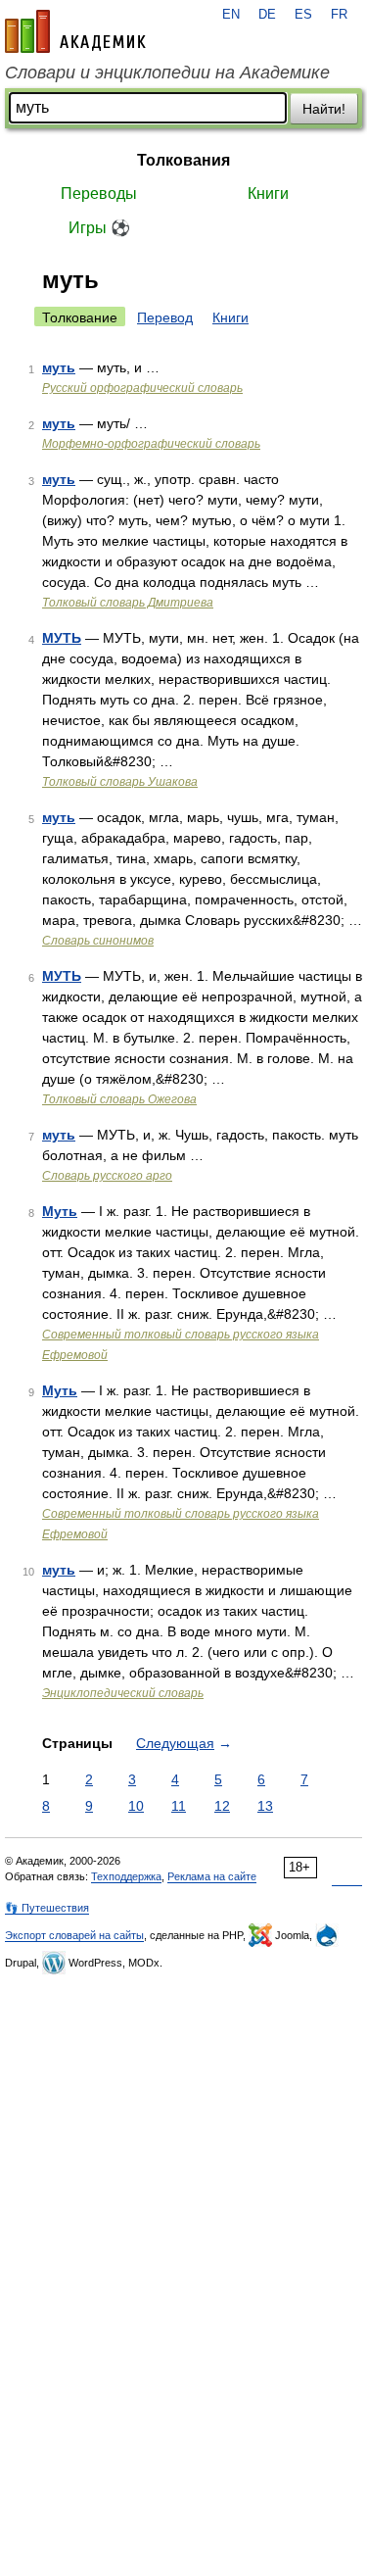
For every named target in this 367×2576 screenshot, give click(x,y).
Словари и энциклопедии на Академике (167, 73)
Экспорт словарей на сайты (74, 1935)
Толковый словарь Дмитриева (128, 603)
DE (267, 15)
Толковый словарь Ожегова (119, 1099)
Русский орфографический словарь (142, 388)
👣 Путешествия (47, 1908)
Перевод (165, 317)
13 (265, 1806)
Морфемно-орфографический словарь (151, 444)
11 (179, 1806)
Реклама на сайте (212, 1876)
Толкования (183, 160)
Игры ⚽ (99, 228)
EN (231, 15)
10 (136, 1806)
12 (222, 1806)
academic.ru (75, 31)
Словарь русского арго (107, 1176)
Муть (60, 1211)
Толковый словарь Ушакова (120, 782)
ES (303, 15)
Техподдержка (126, 1876)
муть (59, 367)
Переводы (99, 194)
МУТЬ (62, 638)
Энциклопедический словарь (123, 1693)
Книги (268, 194)
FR (339, 15)
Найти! (324, 109)
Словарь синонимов (98, 941)
